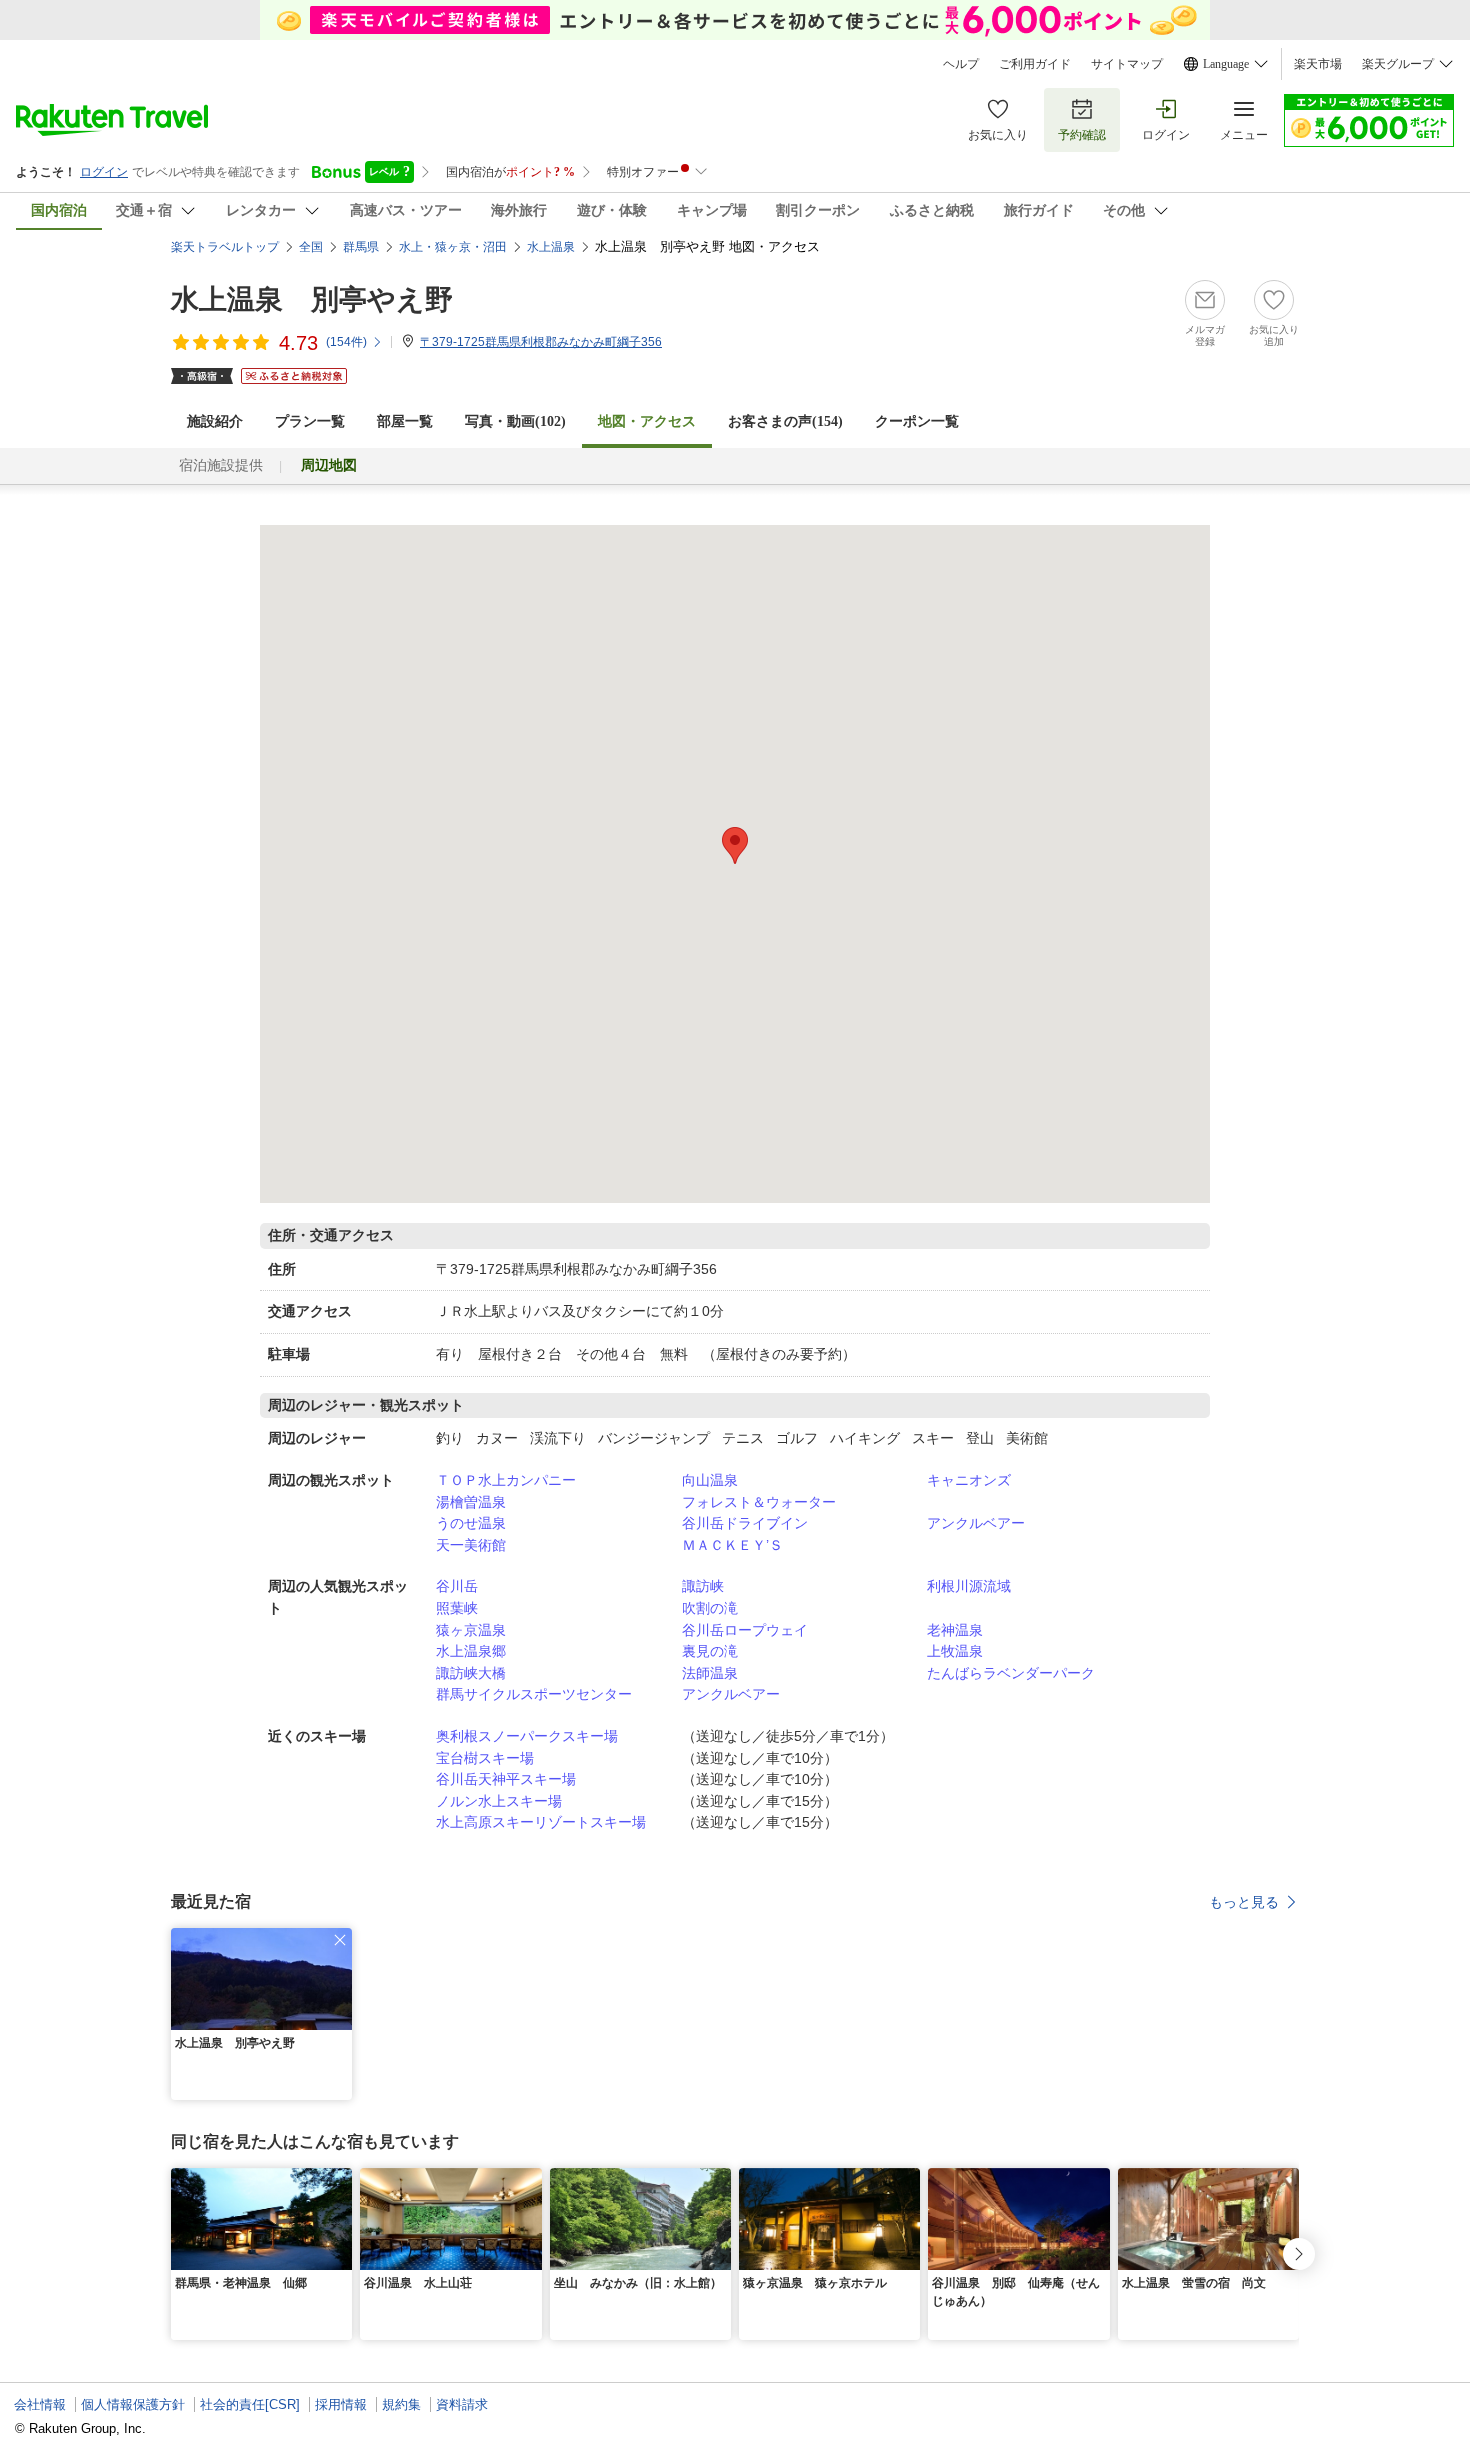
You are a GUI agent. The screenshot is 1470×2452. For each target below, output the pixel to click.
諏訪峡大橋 (471, 1673)
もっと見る (1244, 1902)
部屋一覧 (405, 421)
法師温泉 (710, 1673)
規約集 (401, 2404)
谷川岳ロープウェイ (745, 1630)
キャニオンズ (969, 1480)
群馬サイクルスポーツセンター (534, 1694)
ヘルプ (961, 64)
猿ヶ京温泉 (471, 1630)
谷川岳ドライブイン (745, 1523)
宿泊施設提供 (221, 465)
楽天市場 (1318, 64)
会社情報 (40, 2404)
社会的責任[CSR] (250, 2404)
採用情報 (341, 2404)
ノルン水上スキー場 (499, 1801)
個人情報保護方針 (133, 2404)
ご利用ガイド (1035, 64)
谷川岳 (457, 1586)
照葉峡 (457, 1608)
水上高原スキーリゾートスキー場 (541, 1822)
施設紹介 (215, 421)
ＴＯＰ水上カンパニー (506, 1480)
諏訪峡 (703, 1586)
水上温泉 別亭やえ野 (312, 299)
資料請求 (462, 2404)
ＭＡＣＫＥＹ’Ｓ (732, 1545)
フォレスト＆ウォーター (759, 1502)
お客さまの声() (785, 421)
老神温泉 (955, 1630)
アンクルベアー (976, 1523)
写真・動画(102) (515, 421)
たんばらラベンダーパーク (1011, 1673)
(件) (346, 342)
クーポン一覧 (917, 421)
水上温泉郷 (471, 1651)
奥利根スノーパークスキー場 (527, 1736)
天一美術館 (471, 1545)
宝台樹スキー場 (485, 1758)
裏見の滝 (710, 1651)
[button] (340, 1940)
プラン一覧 (310, 421)
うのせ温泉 (471, 1523)
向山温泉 (710, 1480)
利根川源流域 (969, 1586)
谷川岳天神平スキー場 (506, 1779)
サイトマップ (1127, 64)
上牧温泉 (955, 1651)
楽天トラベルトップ (225, 247)
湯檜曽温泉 (471, 1502)
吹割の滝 (710, 1608)
